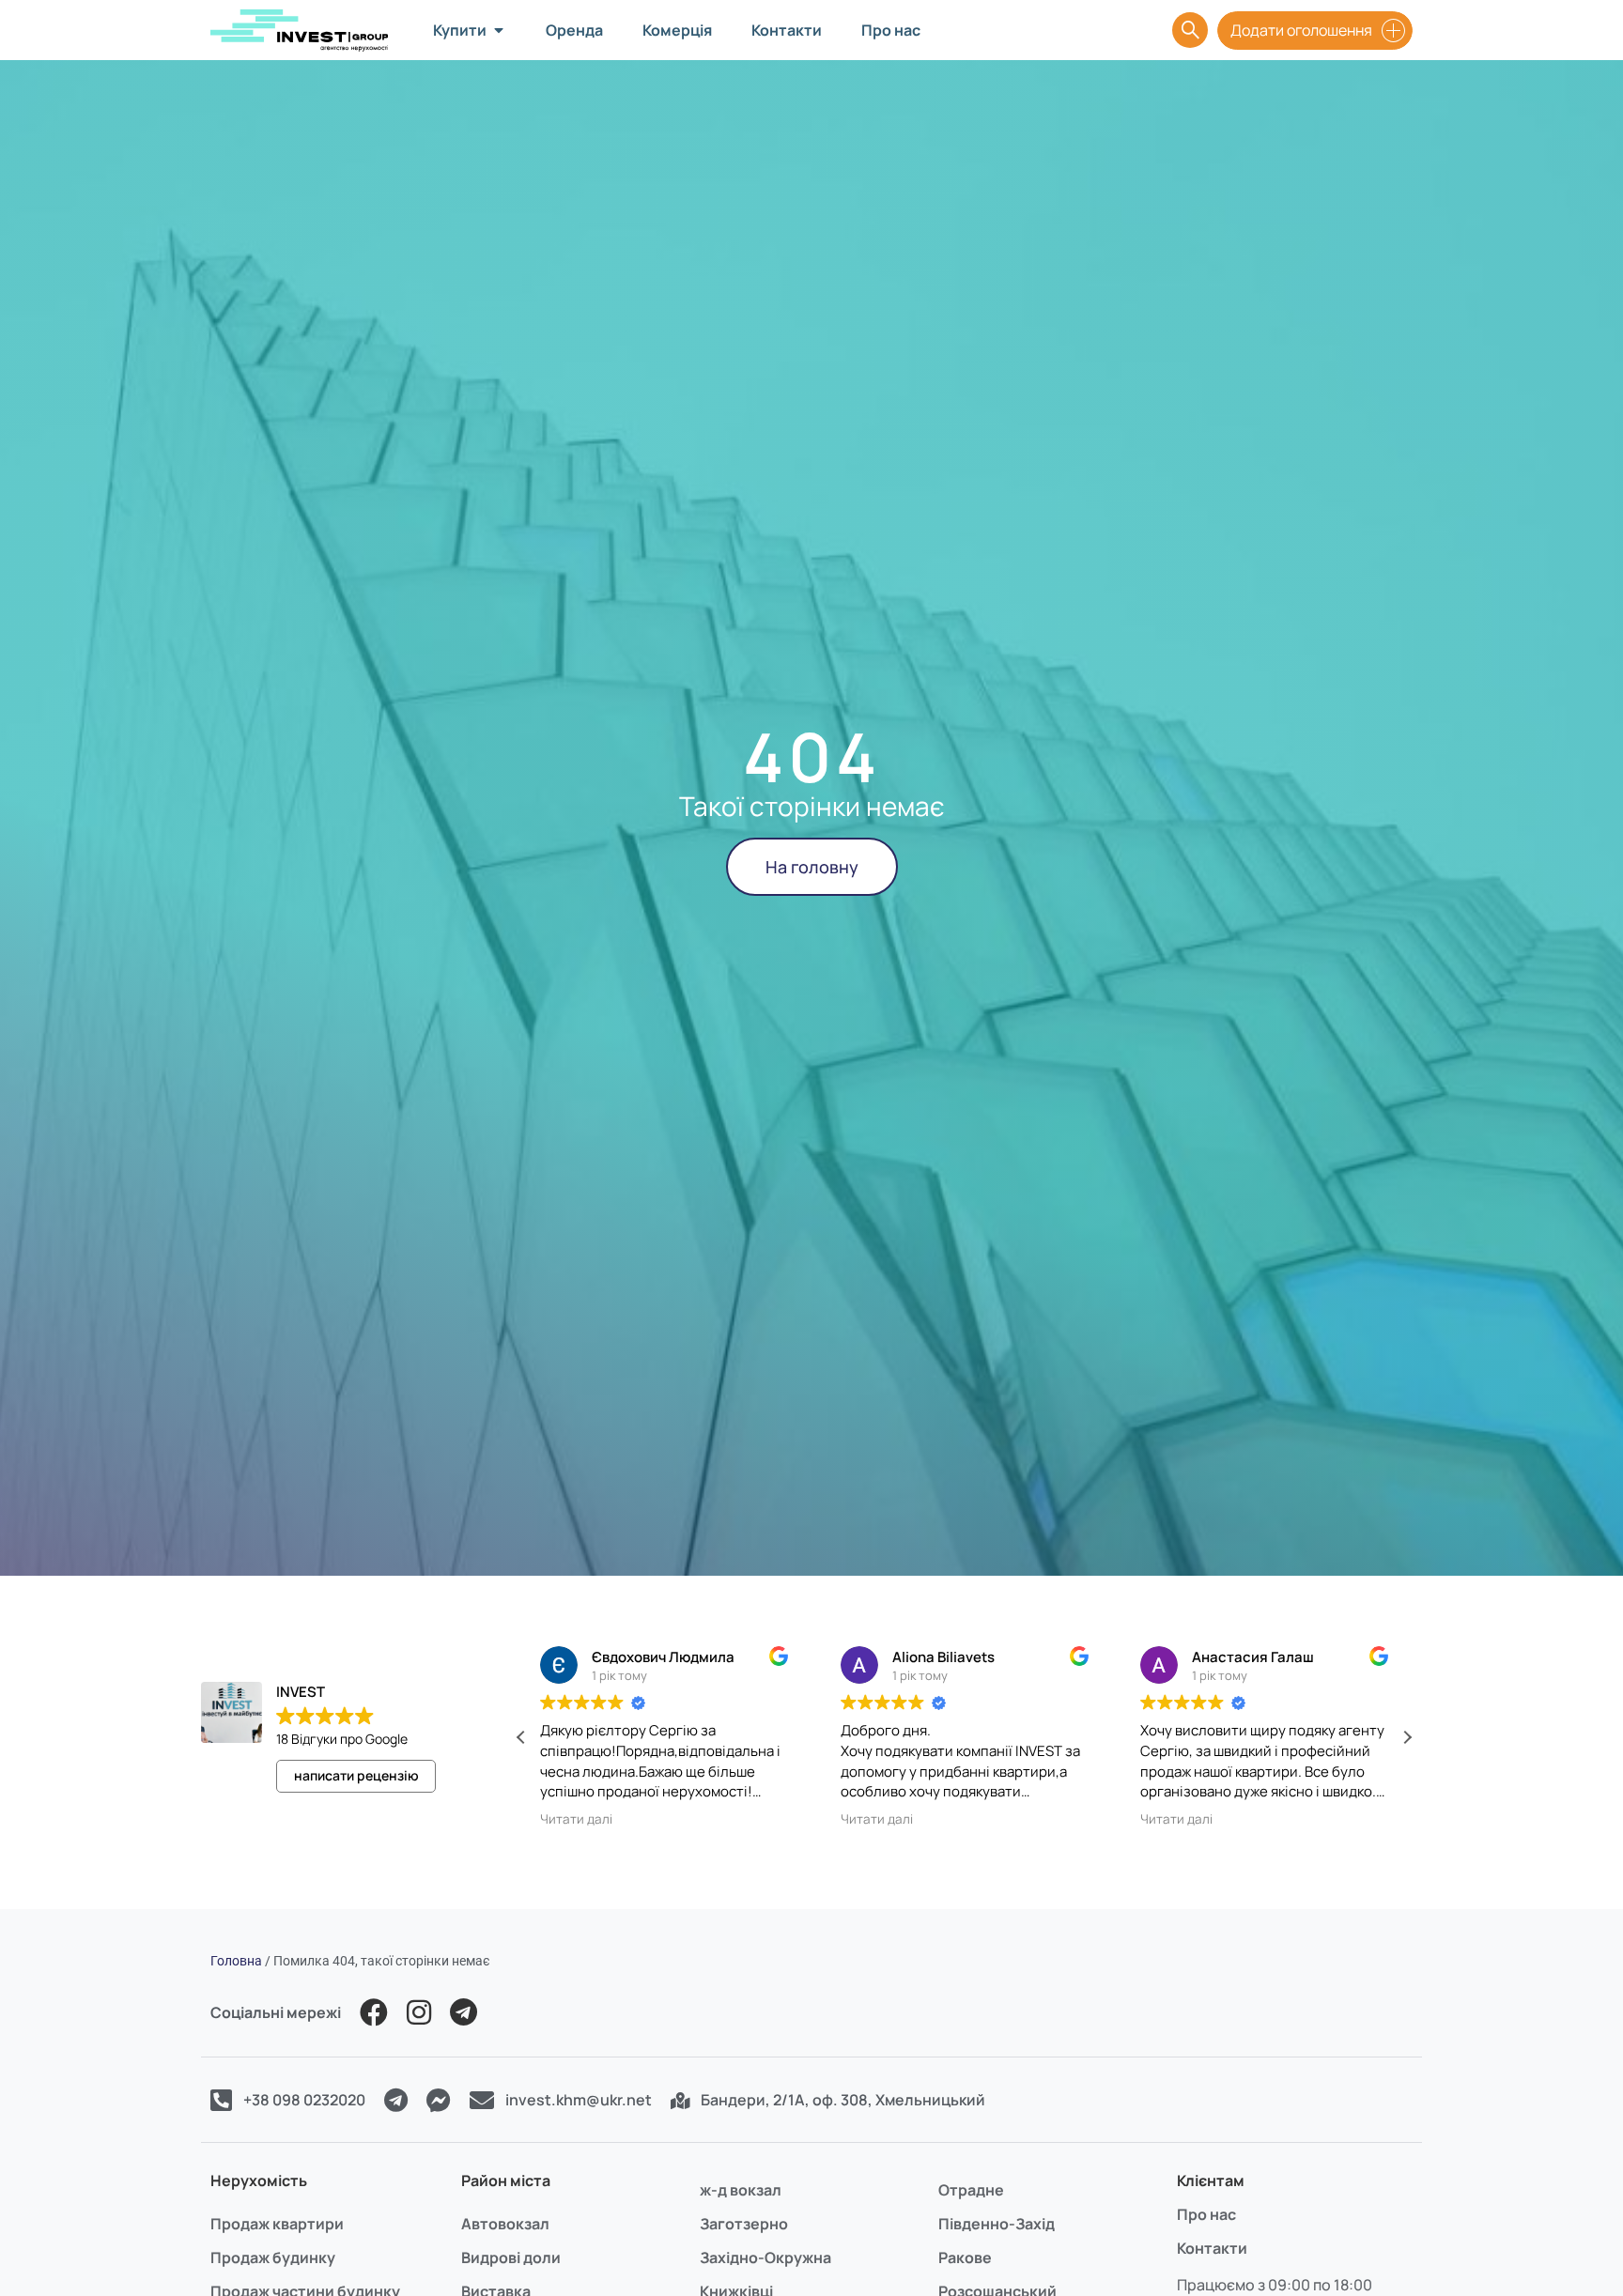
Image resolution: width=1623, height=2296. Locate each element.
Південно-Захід (997, 2224)
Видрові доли (511, 2257)
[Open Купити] (499, 30)
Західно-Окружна (765, 2257)
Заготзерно (744, 2224)
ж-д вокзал (741, 2190)
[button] (1407, 1737)
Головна (236, 1961)
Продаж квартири (277, 2224)
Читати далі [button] (576, 1819)
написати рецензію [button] (356, 1775)
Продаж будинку (273, 2257)
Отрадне (971, 2190)
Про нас (1206, 2214)
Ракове (965, 2257)
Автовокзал (505, 2224)
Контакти (1212, 2248)
